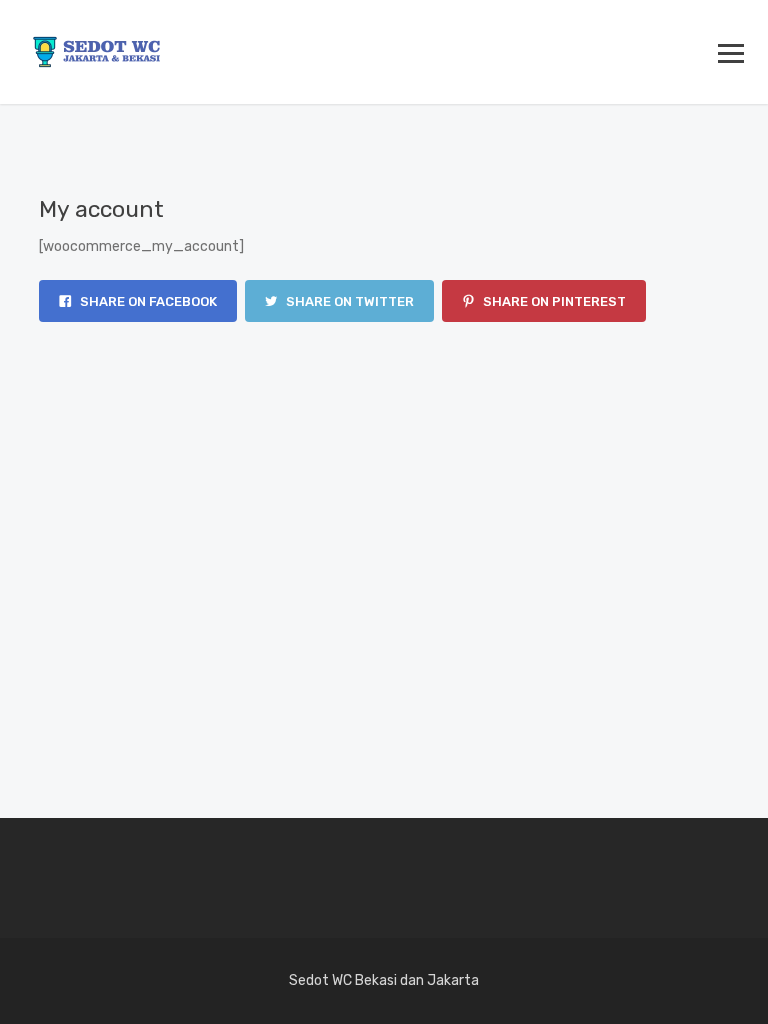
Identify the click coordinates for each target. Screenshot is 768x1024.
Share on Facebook (147, 301)
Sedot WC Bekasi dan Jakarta (384, 980)
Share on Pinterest (553, 301)
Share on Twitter (348, 301)
